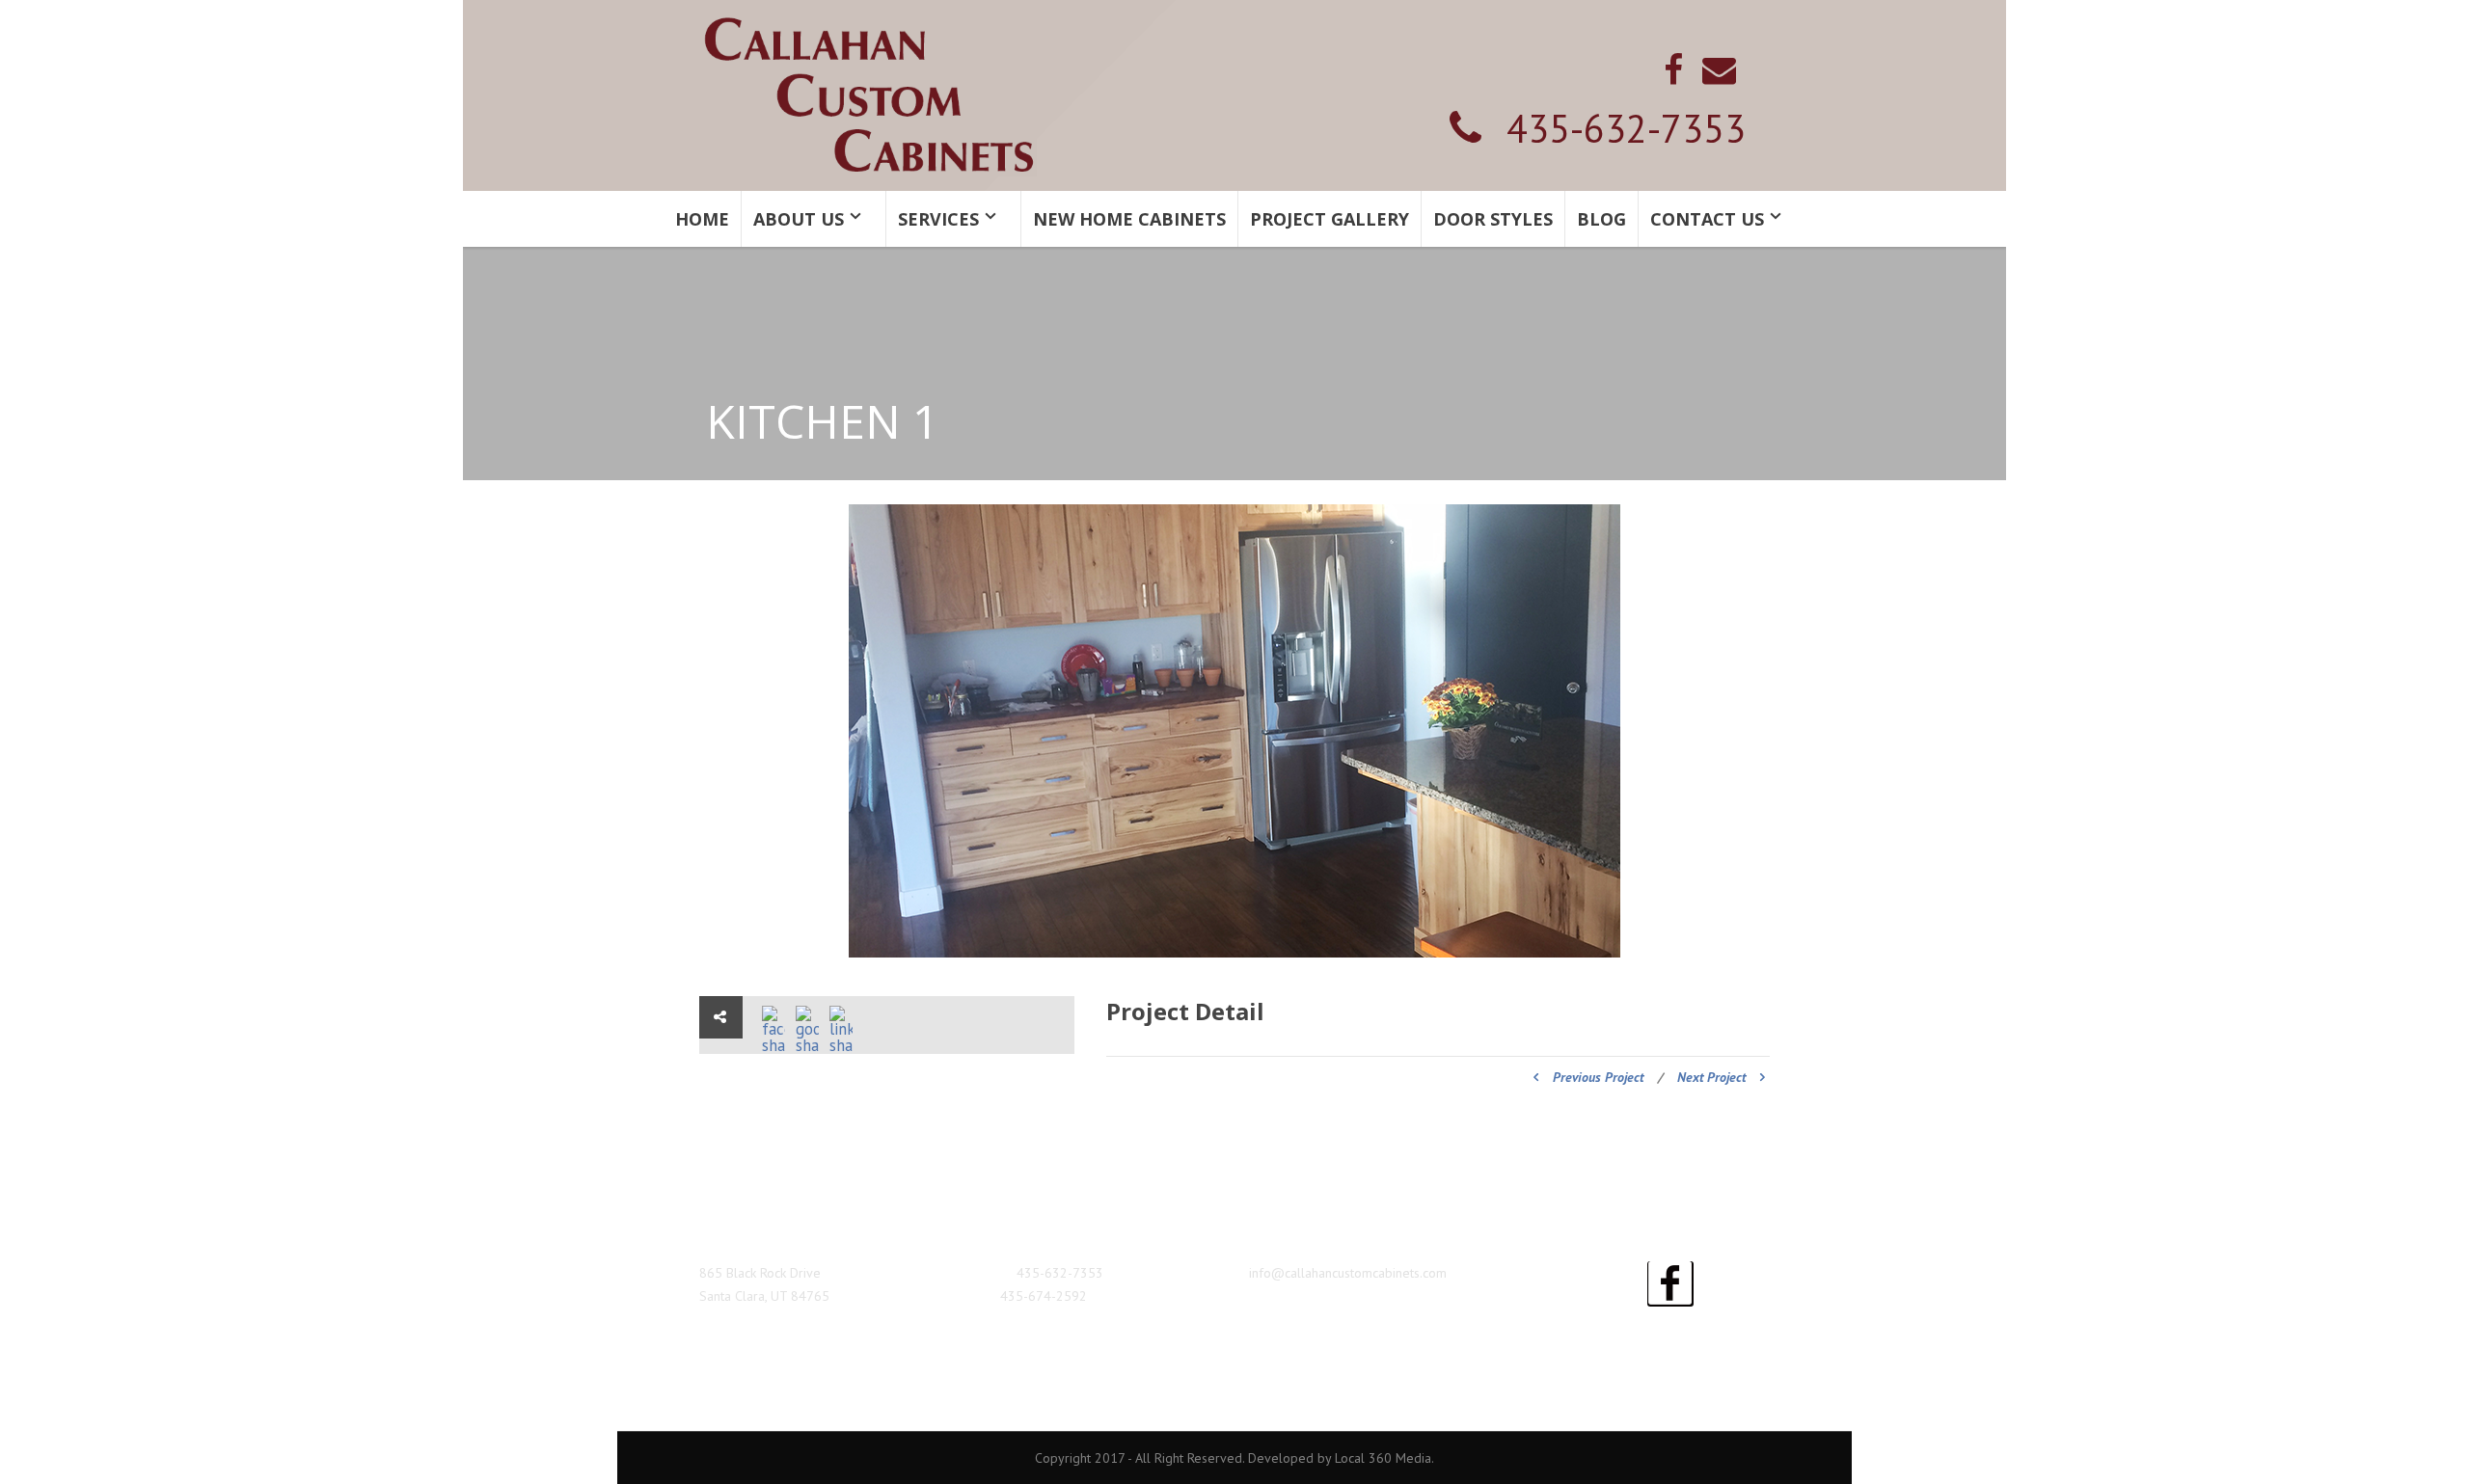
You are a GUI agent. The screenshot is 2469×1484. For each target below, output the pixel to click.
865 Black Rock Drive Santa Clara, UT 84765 (764, 1284)
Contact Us (1707, 219)
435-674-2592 (1044, 1296)
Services (938, 219)
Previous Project (1598, 1077)
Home (702, 219)
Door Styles (1493, 219)
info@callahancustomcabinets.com (1348, 1273)
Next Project (1711, 1077)
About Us (799, 219)
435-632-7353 (1626, 128)
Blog (1601, 219)
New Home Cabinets (1129, 219)
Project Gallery (1329, 219)
